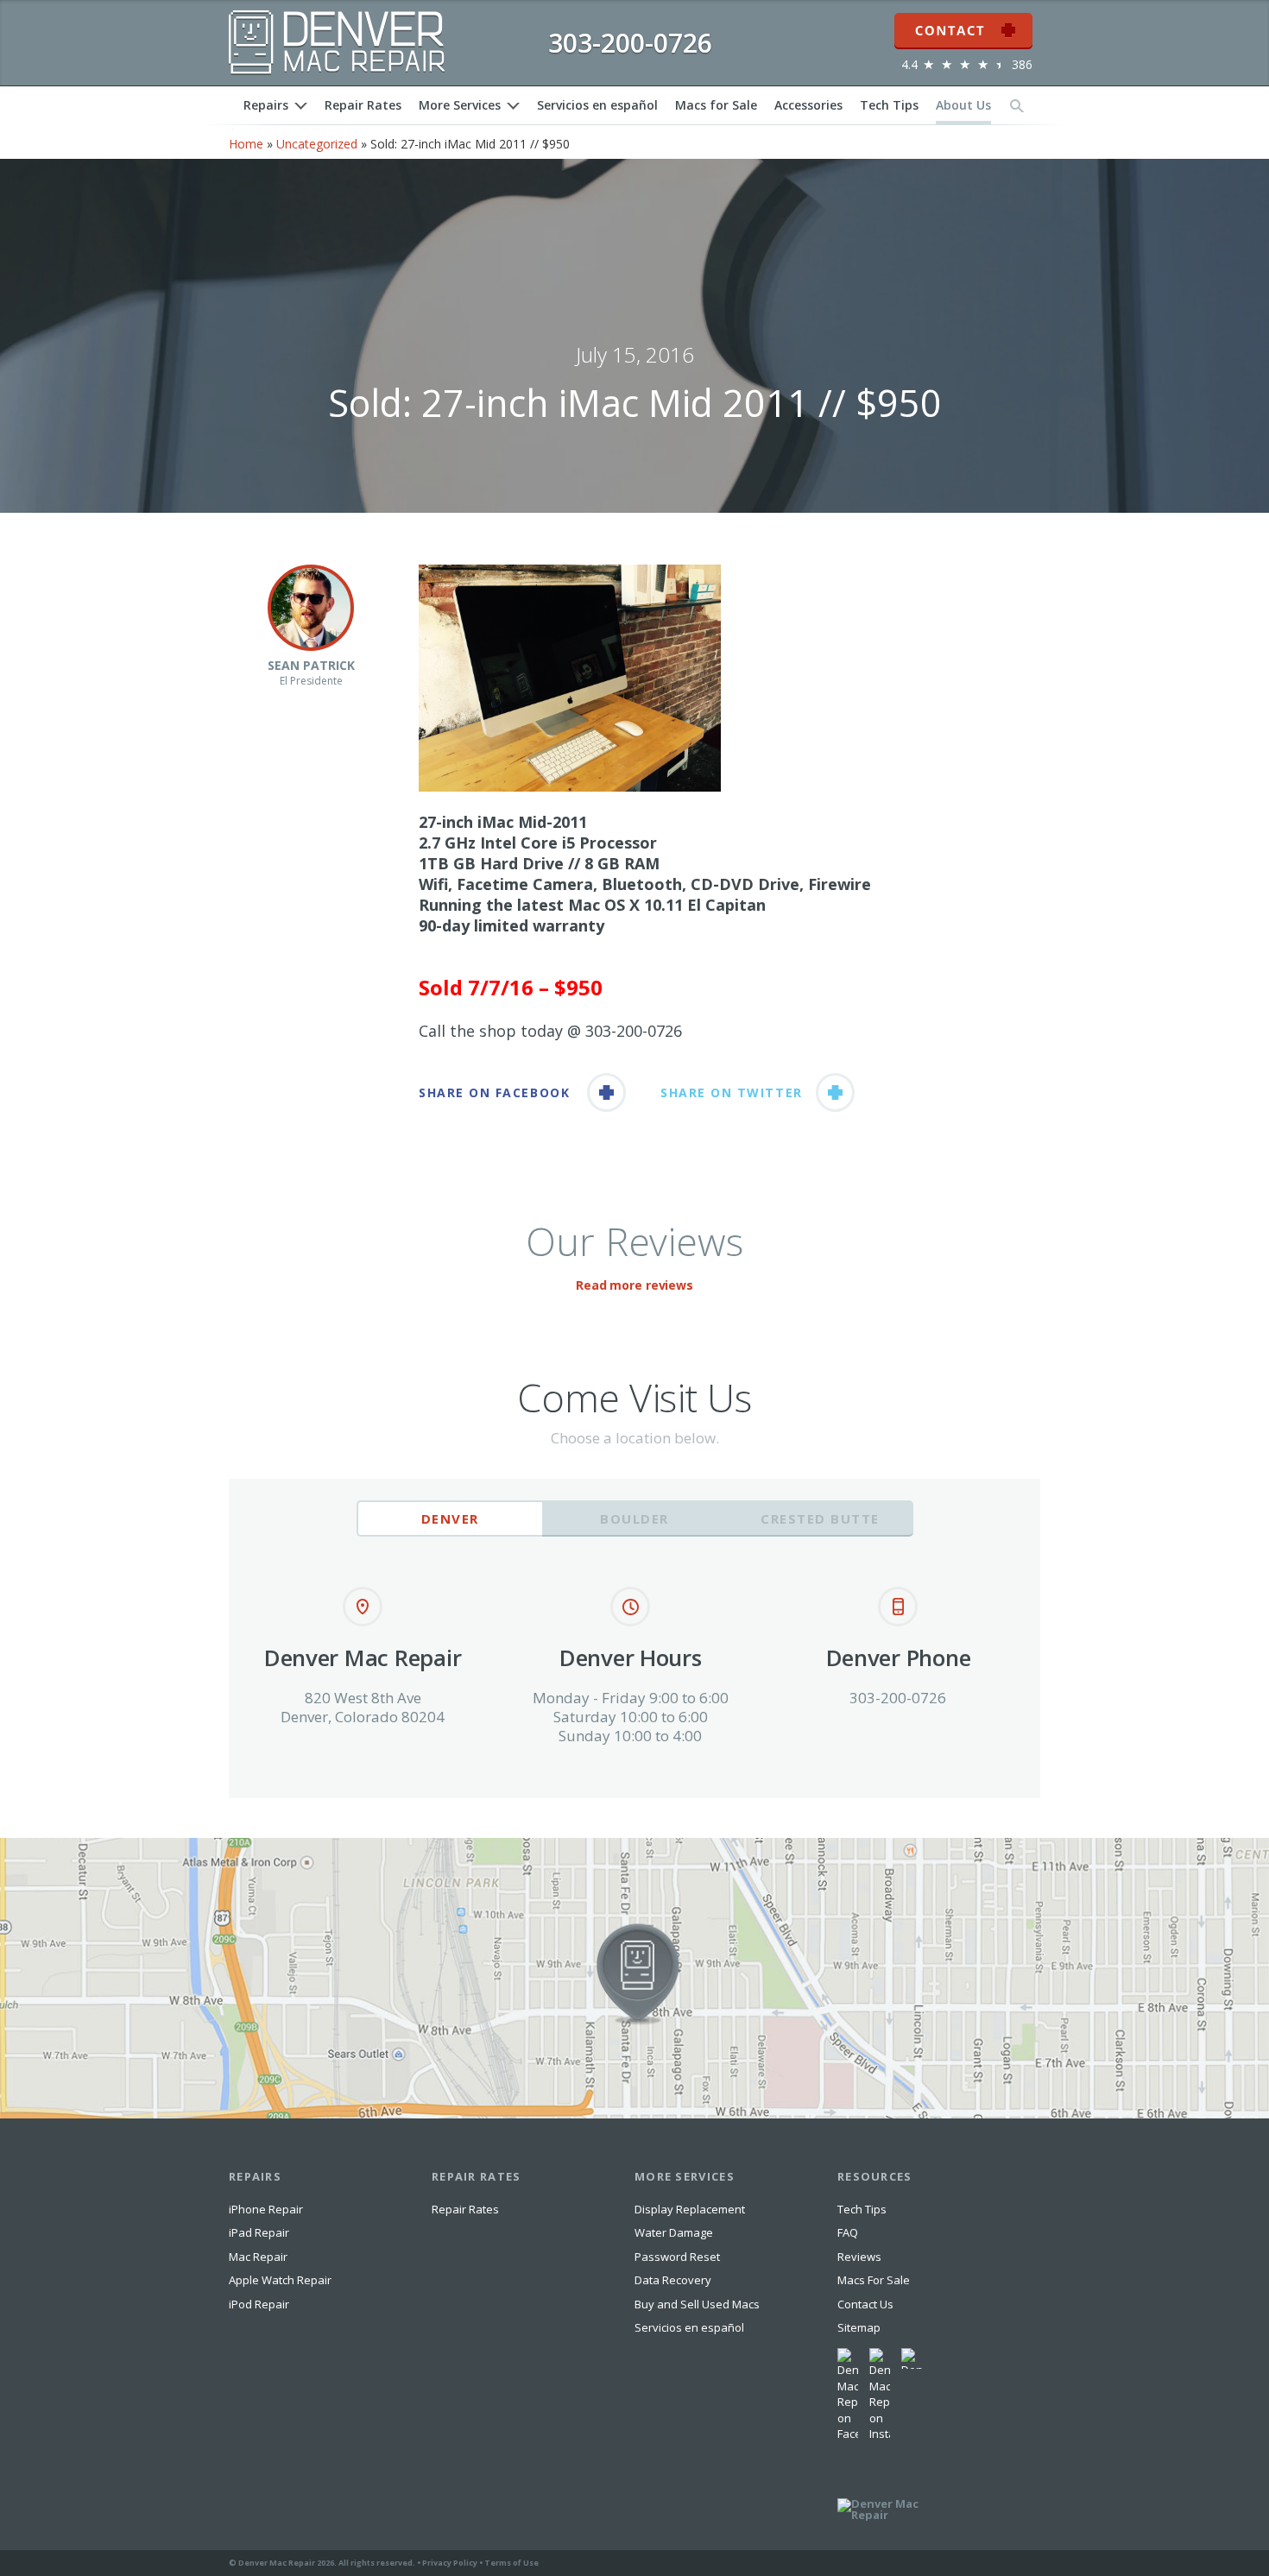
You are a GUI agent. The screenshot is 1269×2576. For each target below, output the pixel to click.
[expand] (301, 106)
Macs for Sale (716, 105)
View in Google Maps (59, 1845)
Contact (963, 20)
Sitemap (859, 2327)
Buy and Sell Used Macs (697, 2304)
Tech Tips (889, 105)
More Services (460, 105)
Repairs (266, 105)
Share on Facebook (494, 1092)
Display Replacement (690, 2209)
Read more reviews (634, 1285)
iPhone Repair (266, 2209)
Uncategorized (317, 144)
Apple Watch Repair (280, 2280)
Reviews (859, 2257)
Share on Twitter (732, 1092)
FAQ (848, 2232)
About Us (963, 105)
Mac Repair (258, 2257)
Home (246, 144)
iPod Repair (259, 2304)
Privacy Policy (450, 2563)
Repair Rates (363, 105)
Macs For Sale (874, 2280)
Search (1017, 104)
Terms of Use (511, 2563)
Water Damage (674, 2232)
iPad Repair (259, 2232)
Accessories (808, 105)
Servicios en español (597, 105)
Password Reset (677, 2257)
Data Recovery (673, 2280)
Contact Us (865, 2304)
